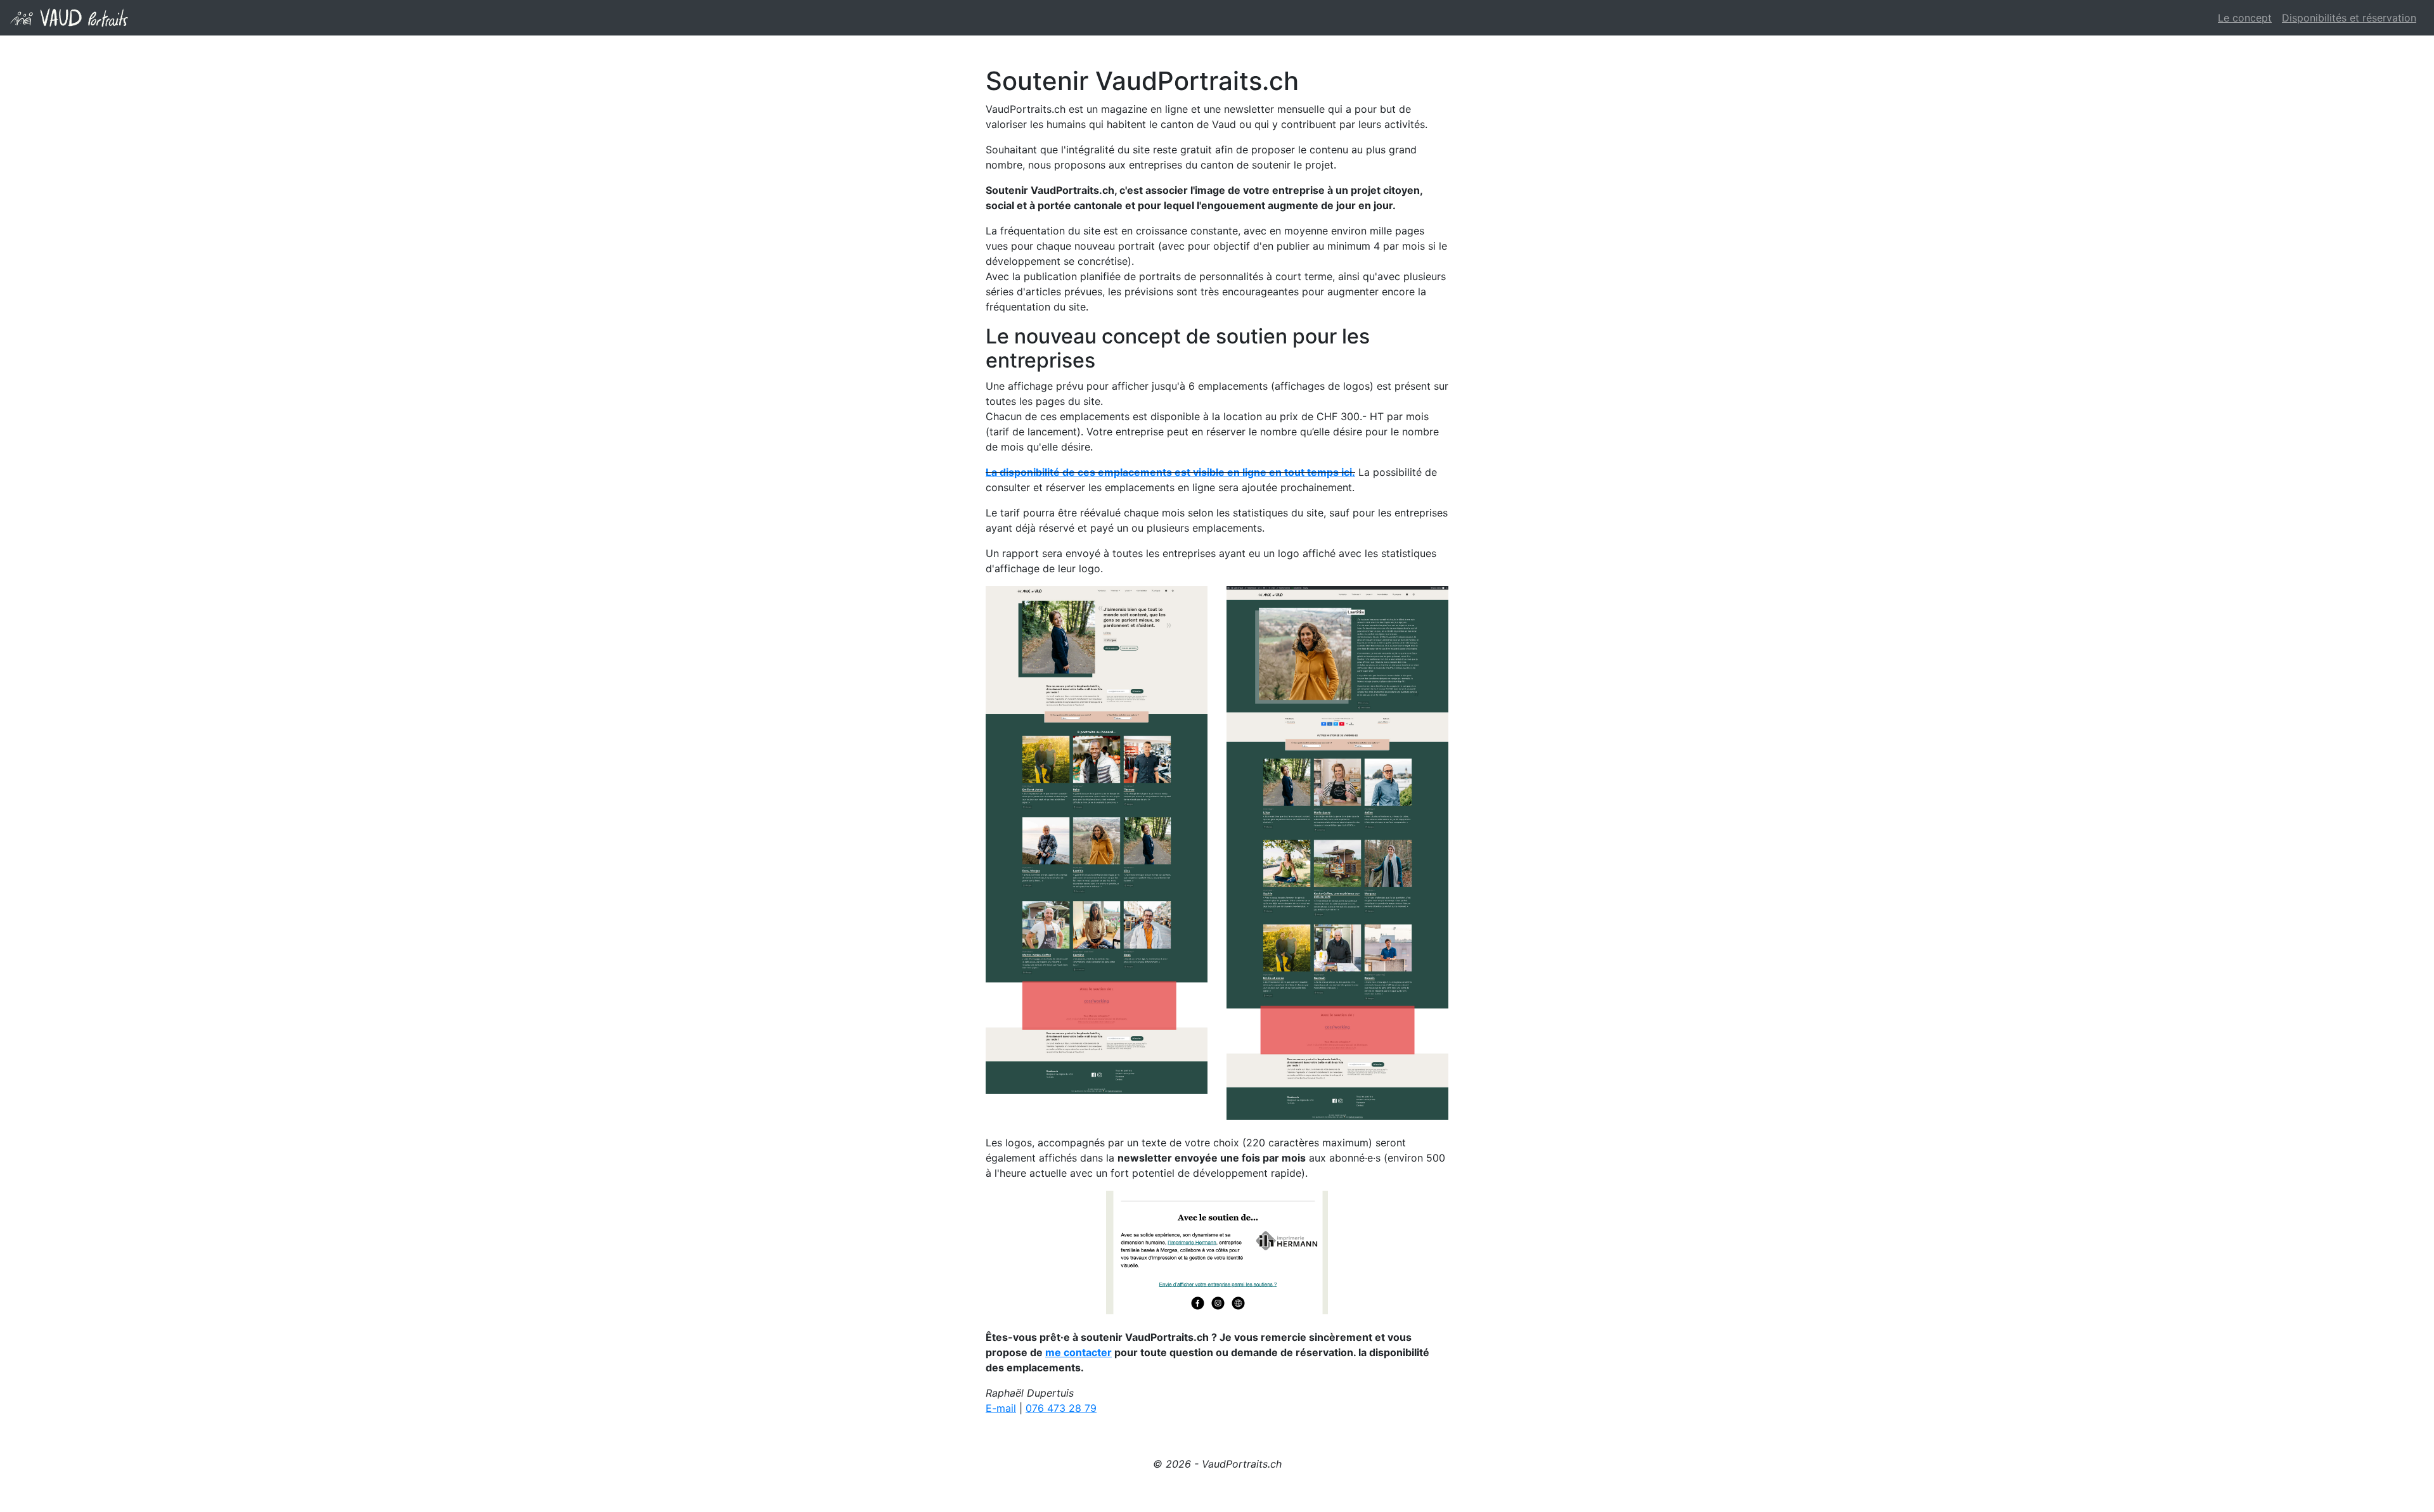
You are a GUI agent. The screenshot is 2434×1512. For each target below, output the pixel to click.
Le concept (2245, 18)
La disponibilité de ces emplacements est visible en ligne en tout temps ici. (1170, 472)
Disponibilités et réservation (2349, 18)
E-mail (1001, 1408)
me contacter (1079, 1352)
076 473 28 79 (1061, 1408)
